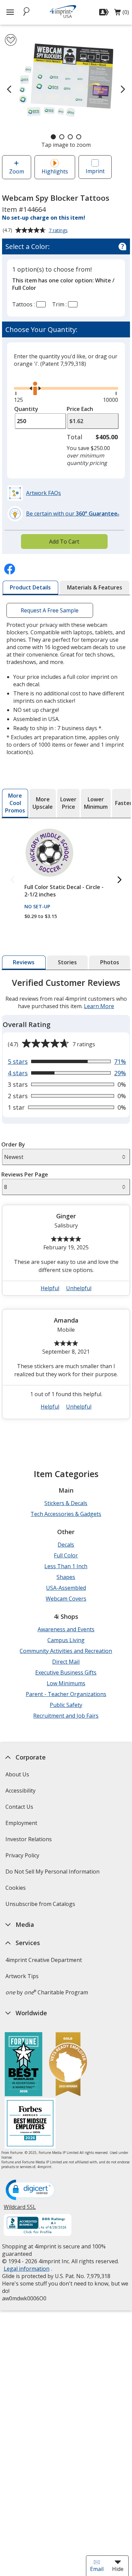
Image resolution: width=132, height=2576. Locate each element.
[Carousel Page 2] (62, 137)
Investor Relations (29, 1841)
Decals (66, 1545)
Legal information (27, 2269)
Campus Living (66, 1640)
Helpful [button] (50, 1288)
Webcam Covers (66, 1599)
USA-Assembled (66, 1588)
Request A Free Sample (50, 610)
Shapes (66, 1577)
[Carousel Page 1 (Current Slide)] (53, 137)
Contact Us (19, 1807)
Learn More (99, 1006)
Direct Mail (66, 1662)
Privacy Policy (23, 1858)
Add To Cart (64, 542)
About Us (17, 1774)
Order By (13, 1144)
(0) (122, 14)
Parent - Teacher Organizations (66, 1694)
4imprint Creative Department (44, 1960)
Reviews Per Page (25, 1174)
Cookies (16, 1890)
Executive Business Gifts (66, 1672)
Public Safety (66, 1705)
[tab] (30, 588)
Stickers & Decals (66, 1503)
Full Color (66, 1555)
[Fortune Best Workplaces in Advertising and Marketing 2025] (24, 2065)
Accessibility (20, 1791)
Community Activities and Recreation (66, 1651)
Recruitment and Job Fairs (66, 1716)
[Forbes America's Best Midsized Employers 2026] (30, 2124)
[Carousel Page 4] (79, 137)
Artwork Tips (22, 1976)
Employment (21, 1823)
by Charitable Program (47, 1992)
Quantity (26, 409)
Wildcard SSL (20, 2209)
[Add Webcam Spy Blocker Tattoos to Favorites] (11, 40)
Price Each (80, 409)
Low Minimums (66, 1683)
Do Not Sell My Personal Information (53, 1874)
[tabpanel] (66, 1201)
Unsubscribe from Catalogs (41, 1906)
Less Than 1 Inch (66, 1566)
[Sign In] (105, 12)
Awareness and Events (66, 1629)
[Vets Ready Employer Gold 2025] (68, 2065)
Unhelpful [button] (79, 1288)
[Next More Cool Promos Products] (119, 880)
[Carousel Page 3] (70, 137)
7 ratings (59, 231)
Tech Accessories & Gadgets (66, 1514)
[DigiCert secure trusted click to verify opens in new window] (31, 2190)
